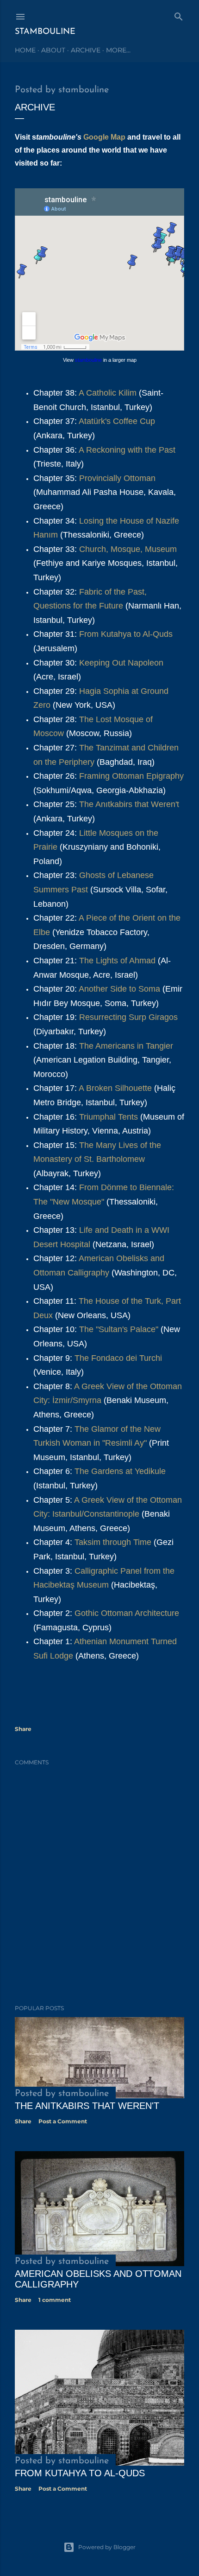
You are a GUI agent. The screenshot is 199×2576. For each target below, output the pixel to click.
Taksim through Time (114, 1542)
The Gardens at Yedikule (120, 1471)
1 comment (55, 2300)
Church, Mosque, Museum (128, 549)
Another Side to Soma (119, 989)
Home (25, 50)
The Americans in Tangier (126, 1046)
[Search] (179, 15)
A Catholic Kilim (109, 393)
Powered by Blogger (107, 2547)
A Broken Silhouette (115, 1088)
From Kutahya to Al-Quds (126, 634)
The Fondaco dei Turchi (118, 1358)
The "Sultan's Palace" (120, 1329)
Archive (86, 50)
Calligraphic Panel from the (124, 1571)
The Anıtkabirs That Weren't (87, 2106)
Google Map (104, 137)
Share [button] (23, 1729)
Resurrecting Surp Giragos (128, 1017)
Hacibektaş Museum (72, 1585)
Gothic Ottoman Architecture (127, 1613)
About (53, 50)
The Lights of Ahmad (118, 961)
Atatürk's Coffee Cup (117, 421)
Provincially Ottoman (117, 478)
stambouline (45, 32)
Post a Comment (63, 2121)
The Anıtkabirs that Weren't (129, 804)
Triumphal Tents (109, 1117)
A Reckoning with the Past (127, 450)
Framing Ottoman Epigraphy (131, 776)
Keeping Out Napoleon (121, 663)
